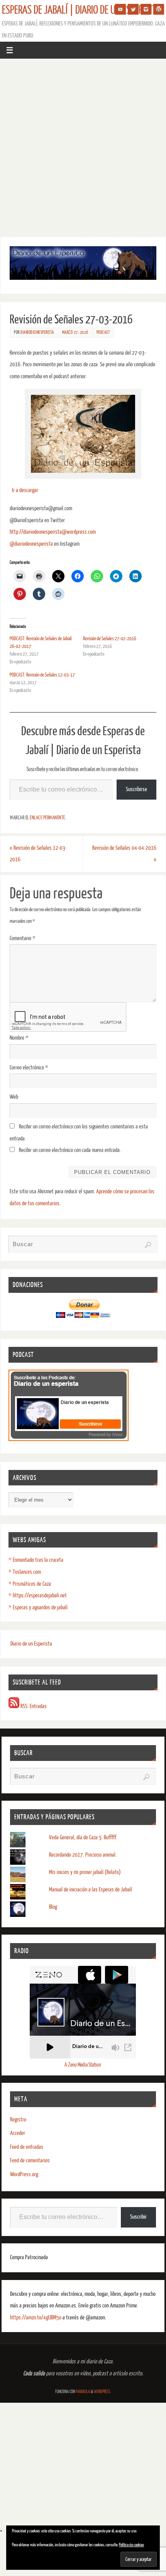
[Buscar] (148, 1245)
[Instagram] (146, 9)
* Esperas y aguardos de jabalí (38, 1608)
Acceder (18, 2133)
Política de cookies (131, 2545)
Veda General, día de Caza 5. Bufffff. (83, 1838)
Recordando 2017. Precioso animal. (83, 1855)
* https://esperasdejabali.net (38, 1596)
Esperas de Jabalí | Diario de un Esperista (80, 10)
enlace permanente (47, 818)
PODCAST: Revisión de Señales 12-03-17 (42, 675)
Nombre (19, 1038)
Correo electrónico (29, 1068)
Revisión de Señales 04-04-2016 (124, 854)
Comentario (23, 938)
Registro (18, 2120)
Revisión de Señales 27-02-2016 (110, 639)
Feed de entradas (27, 2147)
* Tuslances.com (25, 1572)
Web (14, 1097)
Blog (53, 1907)
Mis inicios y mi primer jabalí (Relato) (85, 1872)
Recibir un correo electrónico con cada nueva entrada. (70, 1150)
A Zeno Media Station (83, 2065)
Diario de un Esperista (31, 1644)
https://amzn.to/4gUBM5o (36, 2318)
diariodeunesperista (37, 332)
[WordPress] (159, 9)
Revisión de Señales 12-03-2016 (38, 854)
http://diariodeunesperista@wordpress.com (53, 532)
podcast (103, 332)
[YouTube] (120, 9)
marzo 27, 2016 (75, 332)
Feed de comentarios (30, 2161)
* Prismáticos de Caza (30, 1584)
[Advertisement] (83, 146)
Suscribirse (136, 789)
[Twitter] (133, 9)
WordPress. (102, 2392)
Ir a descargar (25, 490)
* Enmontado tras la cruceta (36, 1560)
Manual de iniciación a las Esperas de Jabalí (91, 1890)
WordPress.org (24, 2174)
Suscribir (138, 2217)
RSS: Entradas (33, 1706)
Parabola (83, 2392)
